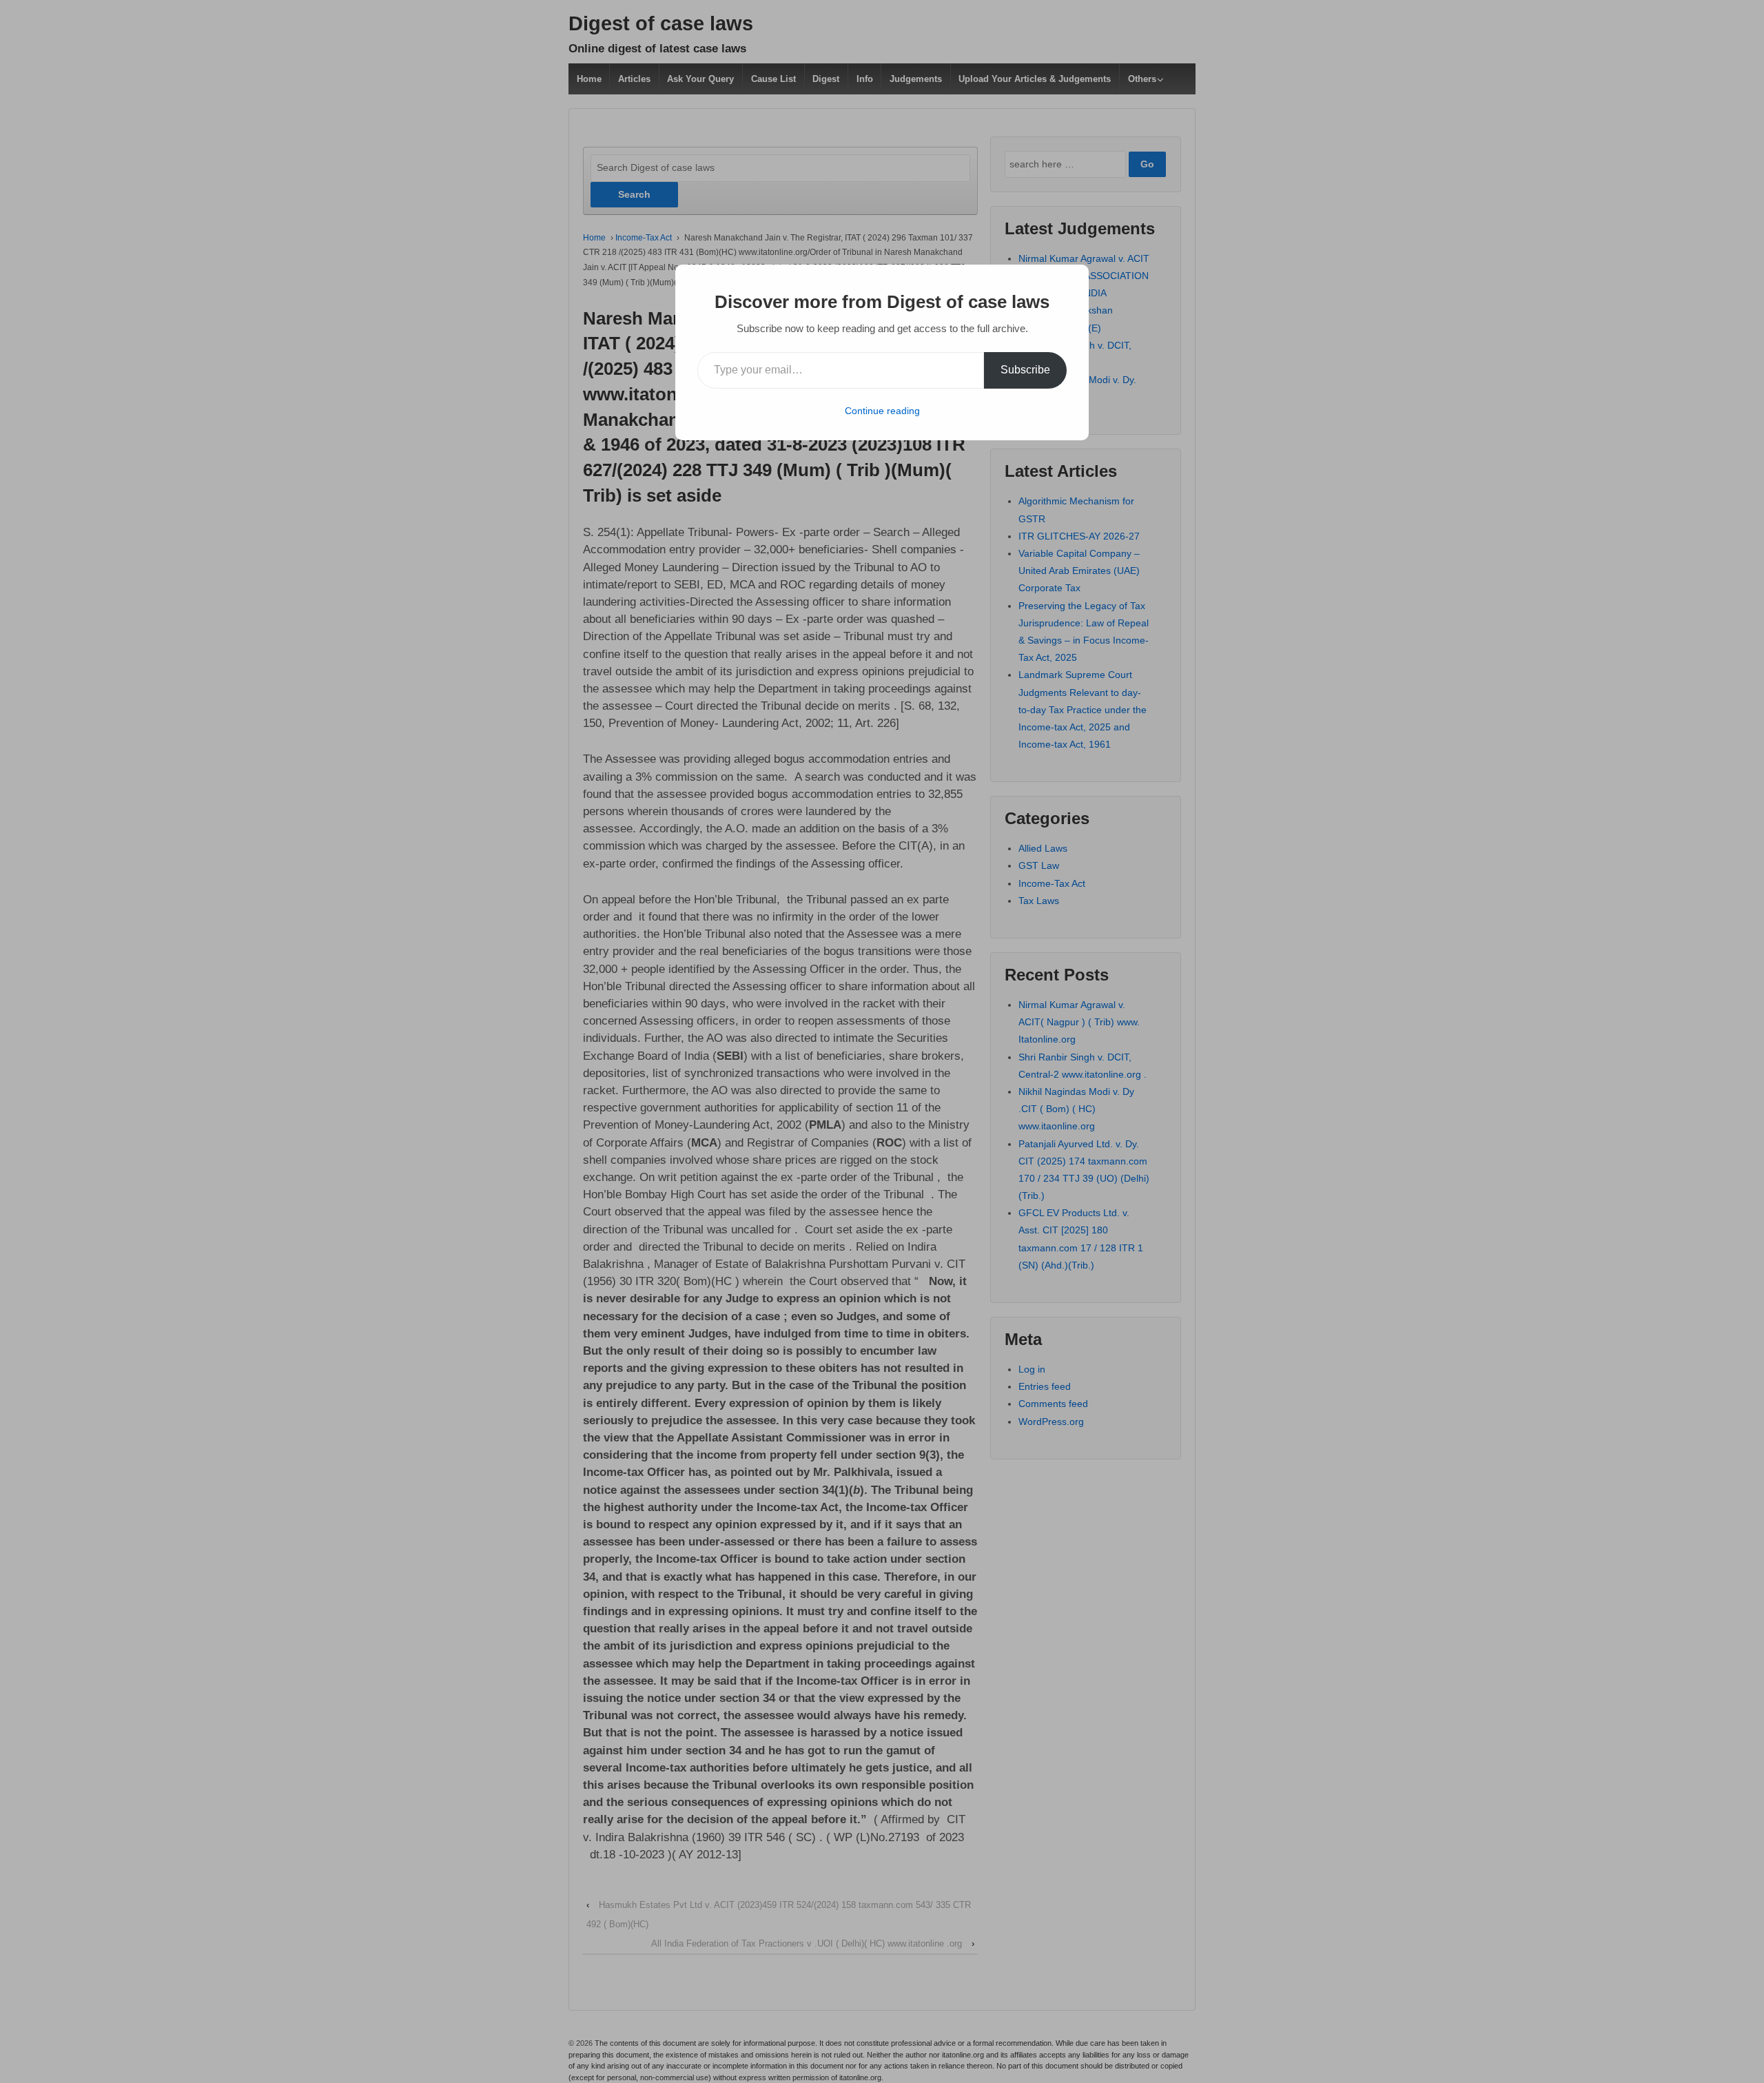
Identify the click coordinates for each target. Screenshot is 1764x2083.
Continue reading (882, 411)
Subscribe (1025, 370)
